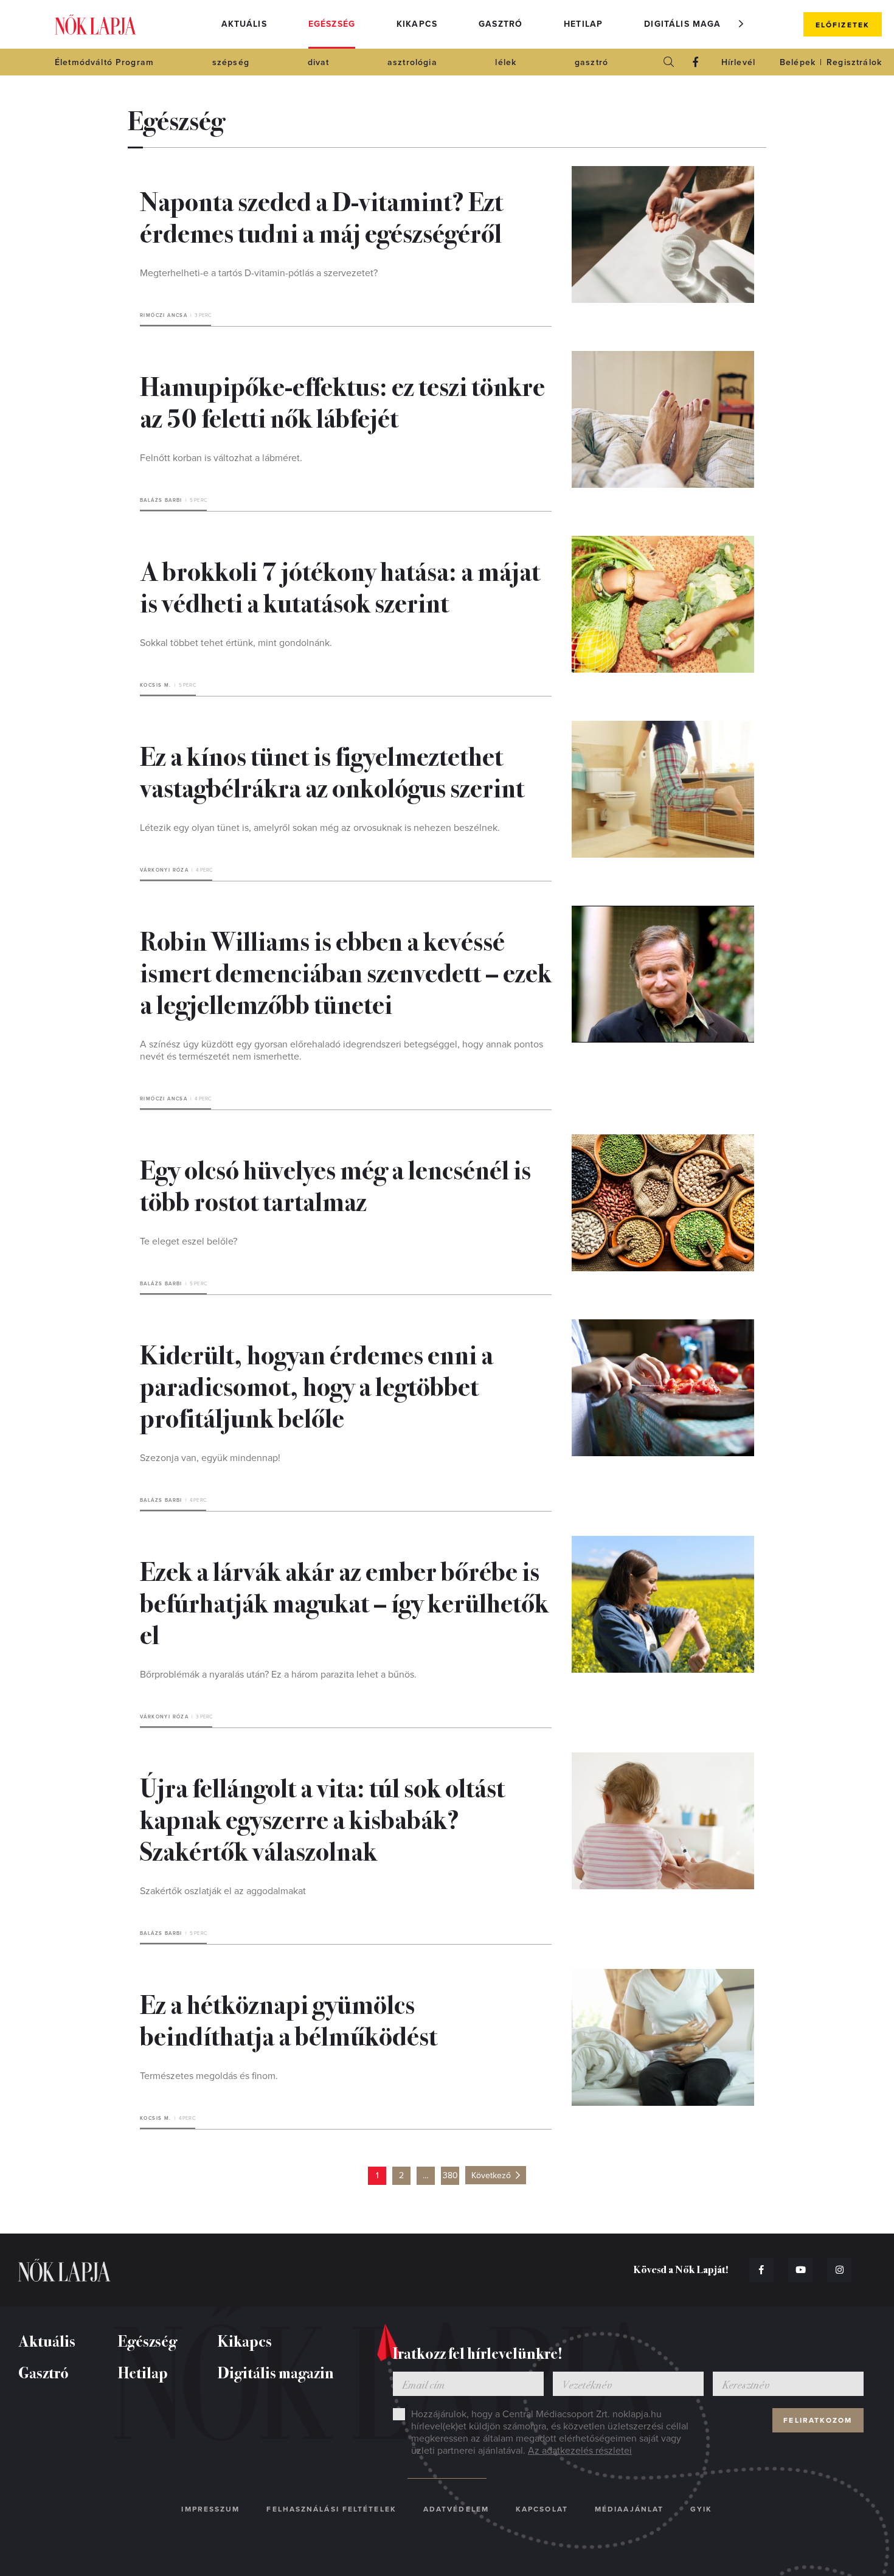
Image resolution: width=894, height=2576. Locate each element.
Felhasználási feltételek (331, 2509)
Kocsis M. (156, 685)
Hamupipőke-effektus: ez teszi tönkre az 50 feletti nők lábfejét (342, 401)
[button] (741, 24)
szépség (231, 62)
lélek (506, 62)
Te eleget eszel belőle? (189, 1241)
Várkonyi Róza (164, 870)
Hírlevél (738, 62)
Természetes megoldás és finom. (209, 2076)
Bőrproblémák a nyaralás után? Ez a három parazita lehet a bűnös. (278, 1675)
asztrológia (412, 62)
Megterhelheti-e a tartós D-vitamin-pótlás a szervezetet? (259, 273)
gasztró (591, 62)
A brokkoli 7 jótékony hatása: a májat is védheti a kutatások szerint (340, 586)
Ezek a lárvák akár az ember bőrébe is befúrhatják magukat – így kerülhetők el (344, 1602)
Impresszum (210, 2509)
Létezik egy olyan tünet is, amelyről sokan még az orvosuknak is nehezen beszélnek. (320, 828)
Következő (491, 2175)
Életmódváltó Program (104, 62)
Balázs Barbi (161, 500)
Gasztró (501, 24)
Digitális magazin (690, 24)
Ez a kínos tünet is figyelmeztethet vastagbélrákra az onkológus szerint (332, 771)
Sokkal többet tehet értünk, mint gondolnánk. (236, 643)
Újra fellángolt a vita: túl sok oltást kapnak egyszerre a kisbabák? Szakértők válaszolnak (322, 1818)
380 (450, 2175)
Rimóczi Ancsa (164, 315)
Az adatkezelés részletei (580, 2451)
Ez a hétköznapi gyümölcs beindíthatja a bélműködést (289, 2019)
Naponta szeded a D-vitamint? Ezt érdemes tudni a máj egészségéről (321, 216)
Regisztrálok (854, 62)
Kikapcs (417, 24)
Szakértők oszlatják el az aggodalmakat (223, 1891)
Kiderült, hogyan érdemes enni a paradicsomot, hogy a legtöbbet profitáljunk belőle (317, 1385)
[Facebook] (696, 62)
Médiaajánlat (629, 2509)
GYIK (701, 2509)
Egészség (332, 24)
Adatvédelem (456, 2509)
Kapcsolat (542, 2509)
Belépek (798, 62)
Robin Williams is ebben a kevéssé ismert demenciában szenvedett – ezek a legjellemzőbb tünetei (346, 971)
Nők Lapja (95, 25)
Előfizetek (843, 25)
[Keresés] (669, 62)
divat (319, 62)
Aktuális (244, 24)
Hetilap (583, 24)
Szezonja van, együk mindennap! (210, 1458)
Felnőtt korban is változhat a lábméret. (221, 458)
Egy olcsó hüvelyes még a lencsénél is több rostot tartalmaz (335, 1184)
